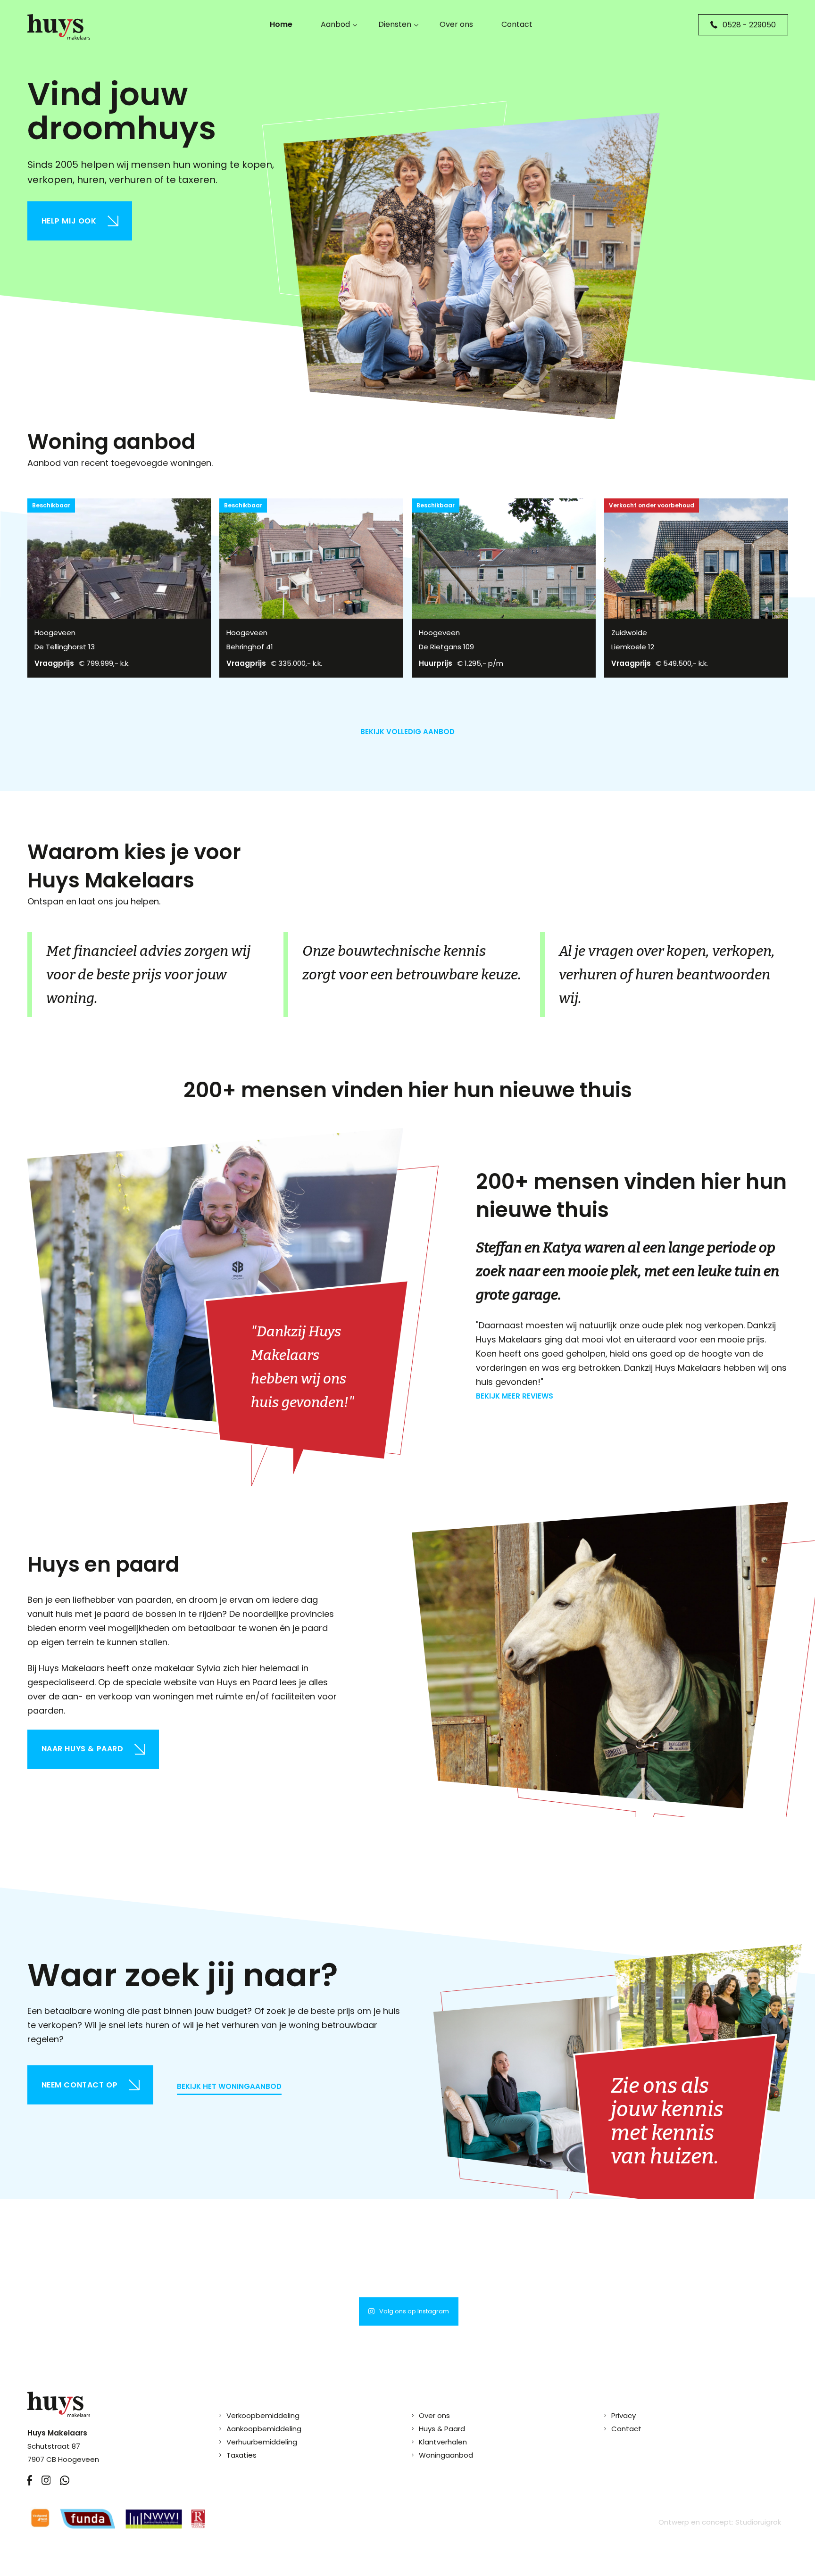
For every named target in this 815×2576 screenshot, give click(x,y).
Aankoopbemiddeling (264, 2429)
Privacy (624, 2415)
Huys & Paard (442, 2429)
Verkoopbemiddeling (263, 2415)
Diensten (395, 24)
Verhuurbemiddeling (262, 2442)
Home (281, 24)
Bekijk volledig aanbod (407, 732)
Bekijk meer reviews (515, 1396)
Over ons (456, 24)
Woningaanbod (446, 2455)
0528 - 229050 (749, 25)
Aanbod (335, 24)
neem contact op (80, 2085)
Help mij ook (69, 221)
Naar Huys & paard (83, 1749)
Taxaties (241, 2455)
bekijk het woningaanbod (229, 2086)
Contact (517, 24)
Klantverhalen (443, 2442)
